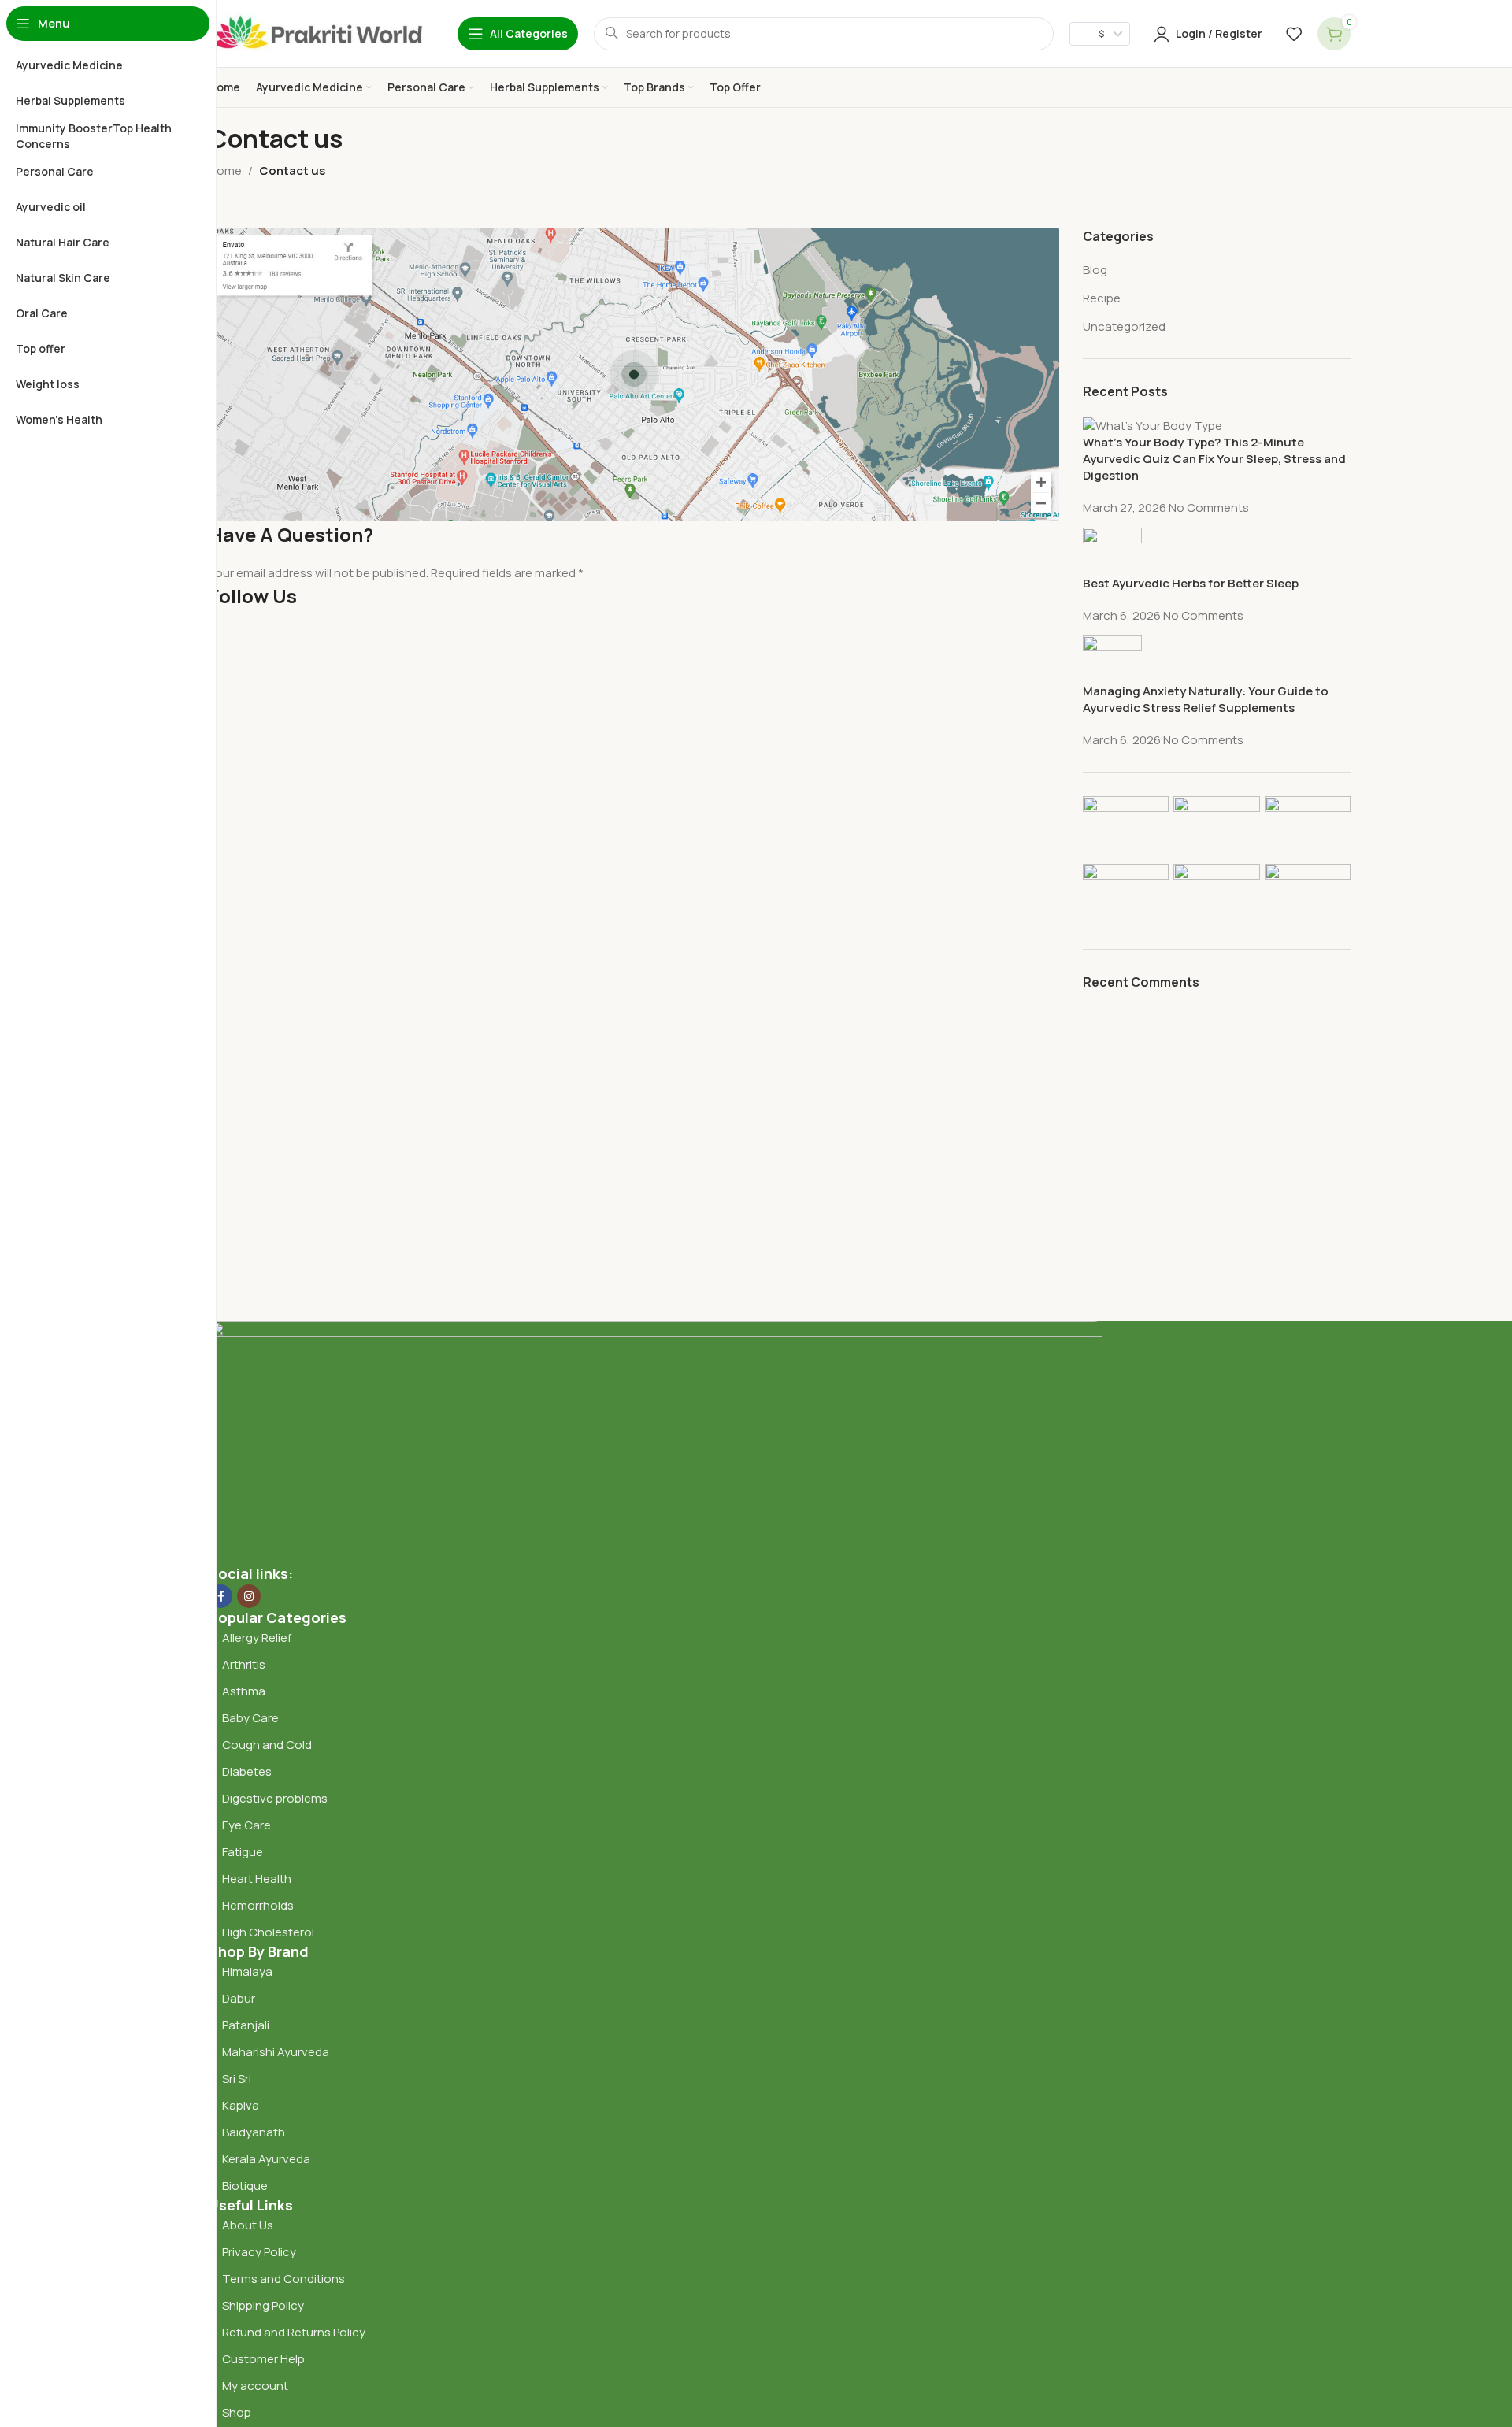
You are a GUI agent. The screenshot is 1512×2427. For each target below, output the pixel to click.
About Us (248, 2225)
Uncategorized (1124, 326)
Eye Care (246, 1825)
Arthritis (244, 1664)
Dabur (239, 1998)
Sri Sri (237, 2079)
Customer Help (263, 2359)
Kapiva (241, 2105)
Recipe (1102, 298)
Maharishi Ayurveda (276, 2052)
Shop (237, 2412)
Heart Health (257, 1879)
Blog (1095, 270)
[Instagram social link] (249, 1596)
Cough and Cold (267, 1745)
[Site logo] (317, 33)
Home (225, 170)
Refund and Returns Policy (294, 2332)
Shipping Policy (263, 2305)
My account (255, 2386)
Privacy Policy (259, 2252)
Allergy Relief (257, 1638)
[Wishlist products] (1294, 34)
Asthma (244, 1691)
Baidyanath (254, 2132)
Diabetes (247, 1771)
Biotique (246, 2186)
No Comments (1209, 508)
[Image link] (656, 1441)
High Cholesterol (268, 1932)
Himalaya (247, 1971)
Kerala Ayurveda (266, 2159)
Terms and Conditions (283, 2279)
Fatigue (243, 1852)
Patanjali (246, 2025)
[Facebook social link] (220, 1596)
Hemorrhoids (258, 1905)
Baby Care (250, 1718)
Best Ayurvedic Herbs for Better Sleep (1191, 583)
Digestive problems (275, 1798)
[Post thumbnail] (1153, 424)
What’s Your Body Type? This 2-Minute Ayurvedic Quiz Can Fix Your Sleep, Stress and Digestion (1214, 459)
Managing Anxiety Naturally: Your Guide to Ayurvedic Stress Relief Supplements (1206, 699)
